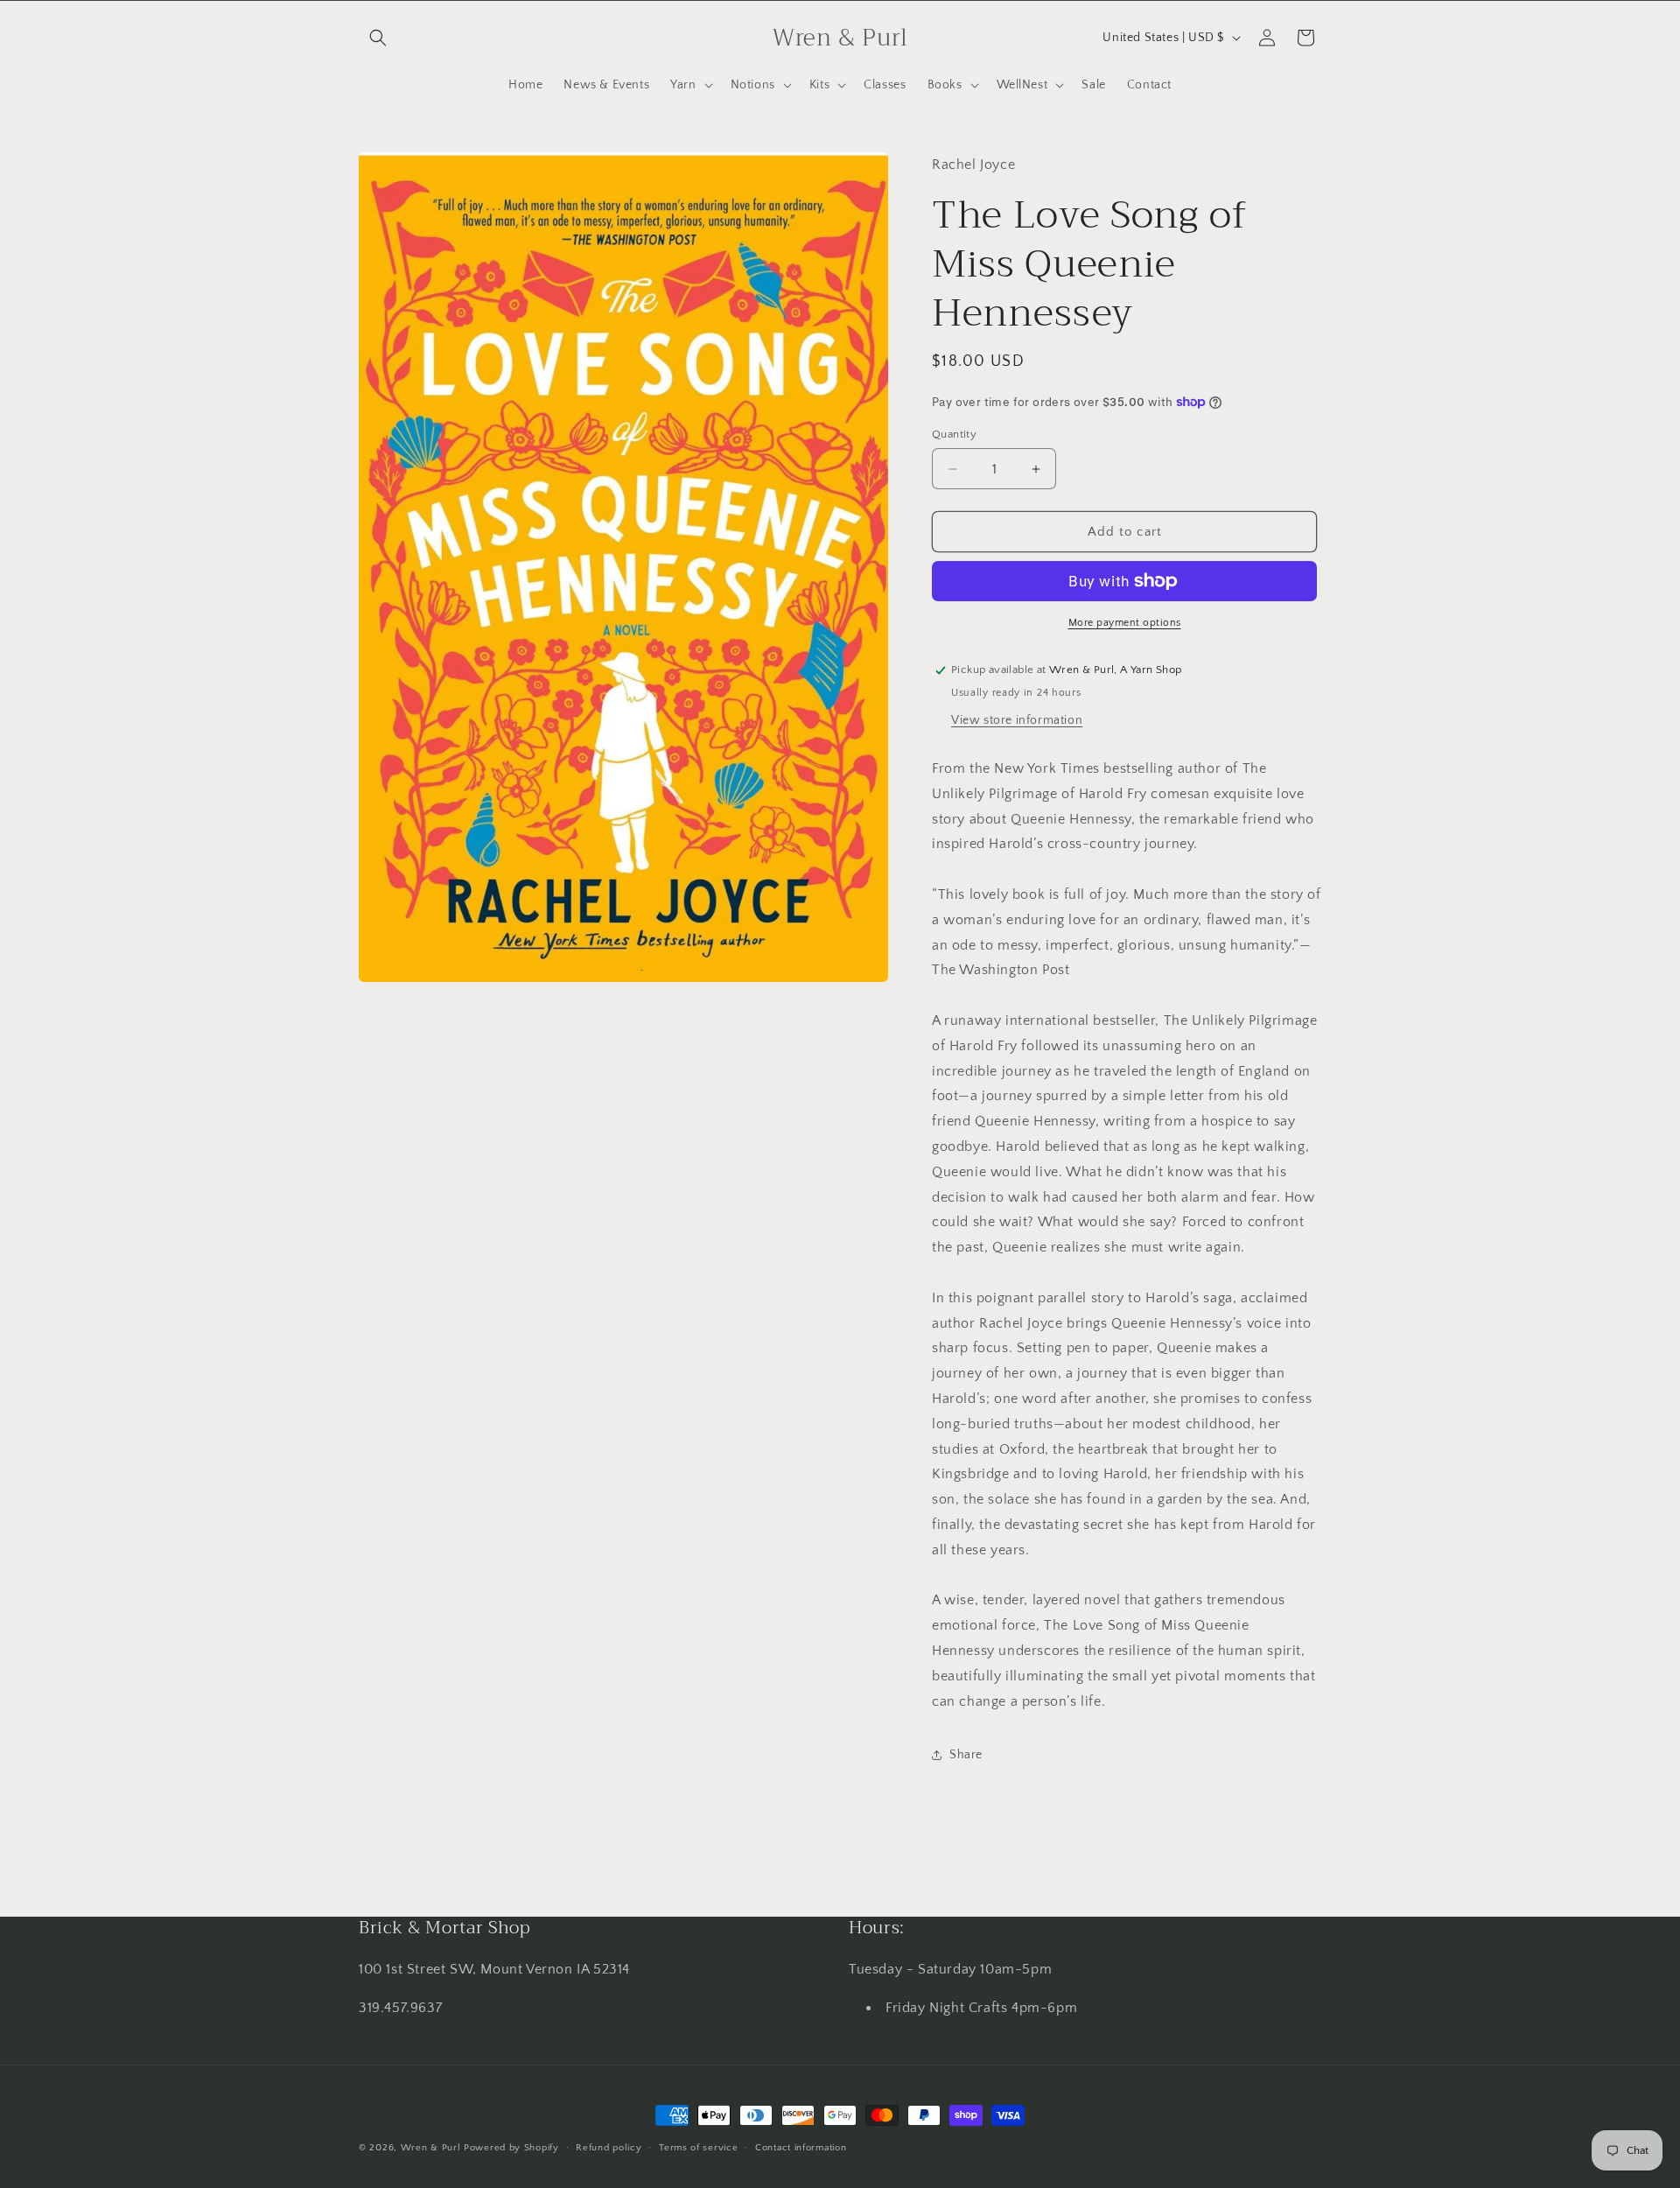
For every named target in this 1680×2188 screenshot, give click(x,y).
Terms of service (698, 2148)
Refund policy (609, 2148)
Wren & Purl (431, 2148)
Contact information (801, 2148)
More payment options (1125, 623)
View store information (1017, 720)
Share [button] (966, 1755)
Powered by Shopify (511, 2148)
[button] (378, 38)
